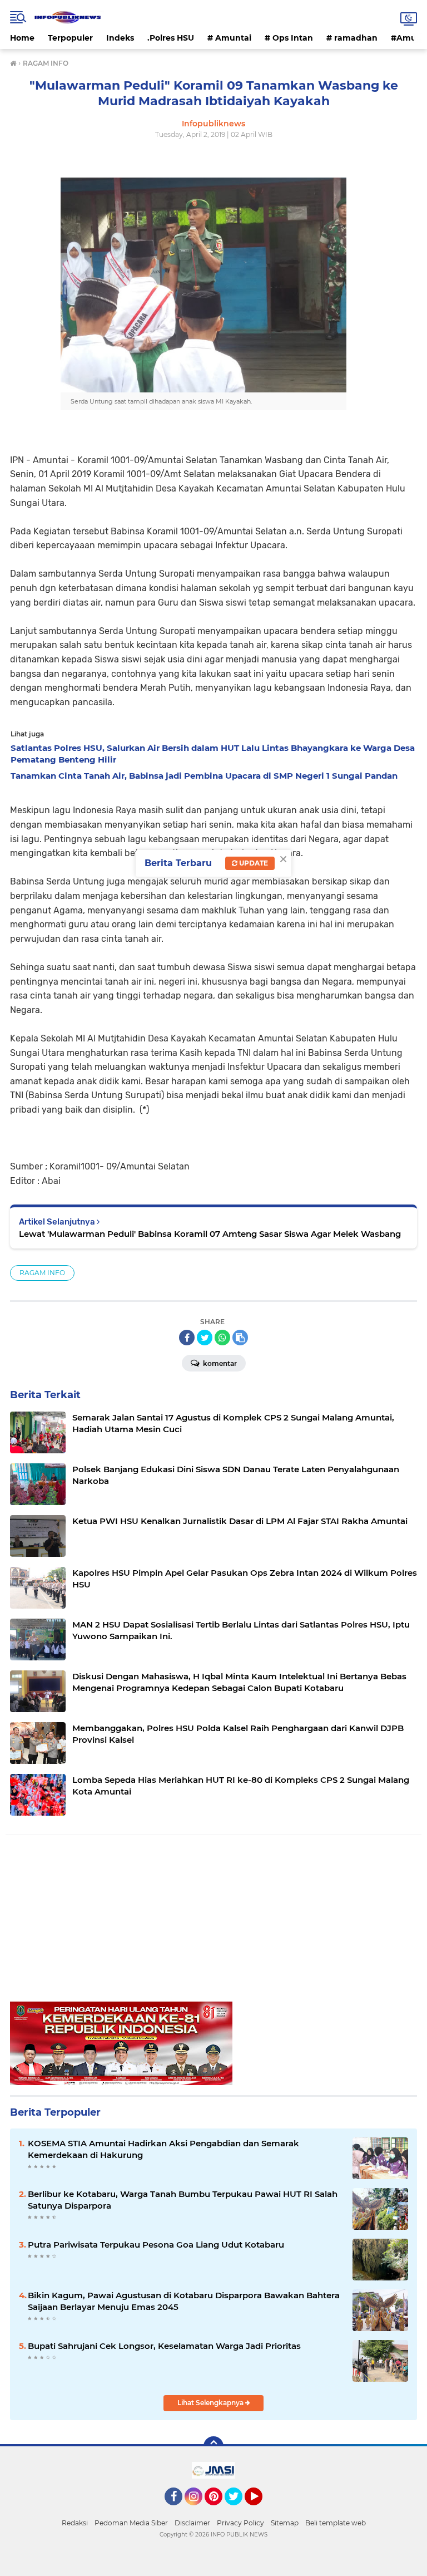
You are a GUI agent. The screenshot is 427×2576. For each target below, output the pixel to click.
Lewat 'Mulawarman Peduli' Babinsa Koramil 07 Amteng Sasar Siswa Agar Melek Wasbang (210, 1234)
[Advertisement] (213, 1924)
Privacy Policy (240, 2523)
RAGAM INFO (42, 1273)
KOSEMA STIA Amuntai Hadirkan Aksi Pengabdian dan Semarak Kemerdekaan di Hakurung (163, 2149)
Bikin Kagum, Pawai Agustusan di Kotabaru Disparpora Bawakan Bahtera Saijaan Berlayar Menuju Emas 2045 (184, 2301)
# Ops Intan (289, 38)
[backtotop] (213, 2446)
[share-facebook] (187, 1338)
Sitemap (285, 2523)
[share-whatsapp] (222, 1338)
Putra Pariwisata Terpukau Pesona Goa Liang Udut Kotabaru (156, 2245)
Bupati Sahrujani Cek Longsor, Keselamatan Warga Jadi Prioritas (164, 2346)
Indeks (120, 38)
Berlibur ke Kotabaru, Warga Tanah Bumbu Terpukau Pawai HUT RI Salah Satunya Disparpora (183, 2200)
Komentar (219, 1363)
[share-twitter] (205, 1338)
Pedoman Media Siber (131, 2523)
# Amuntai (229, 38)
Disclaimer (192, 2523)
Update (253, 863)
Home (22, 38)
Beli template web (336, 2523)
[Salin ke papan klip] (240, 1338)
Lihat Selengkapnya (211, 2403)
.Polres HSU (171, 38)
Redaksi (75, 2523)
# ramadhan (352, 38)
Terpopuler (70, 38)
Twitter (239, 2510)
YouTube (261, 2510)
